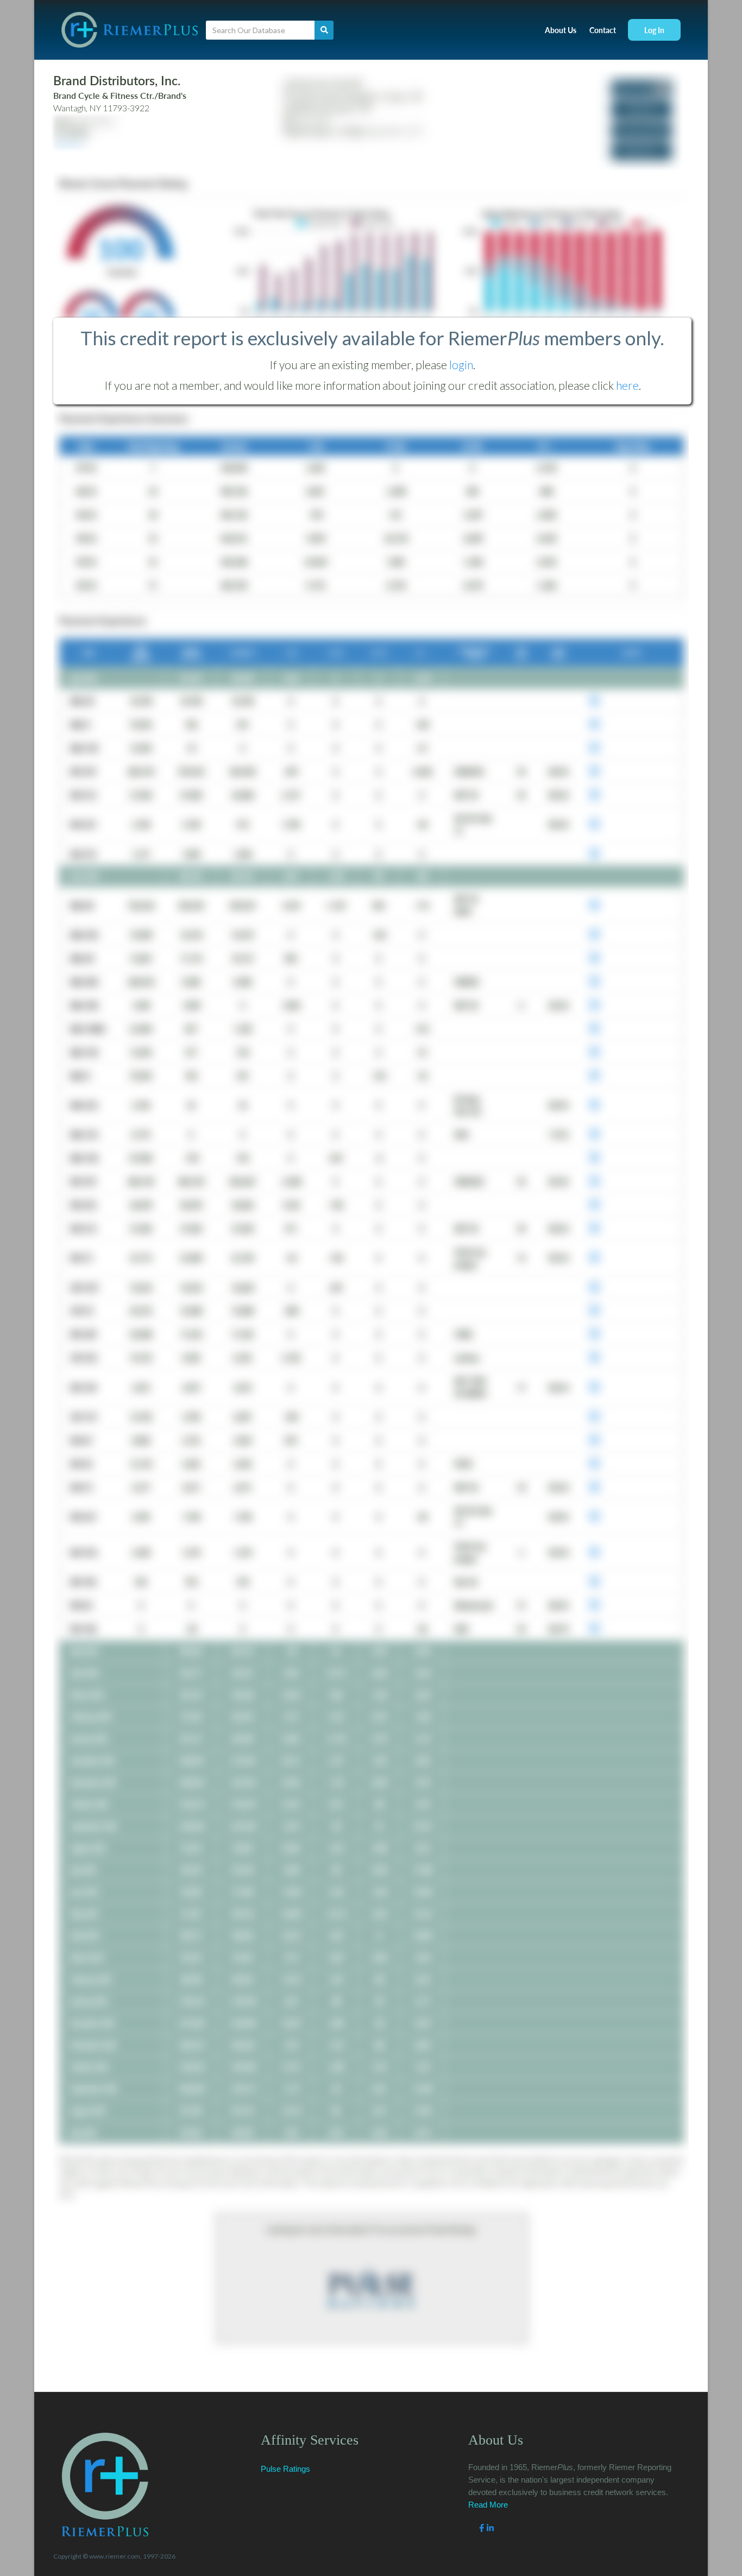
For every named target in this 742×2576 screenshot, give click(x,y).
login (461, 365)
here (627, 385)
